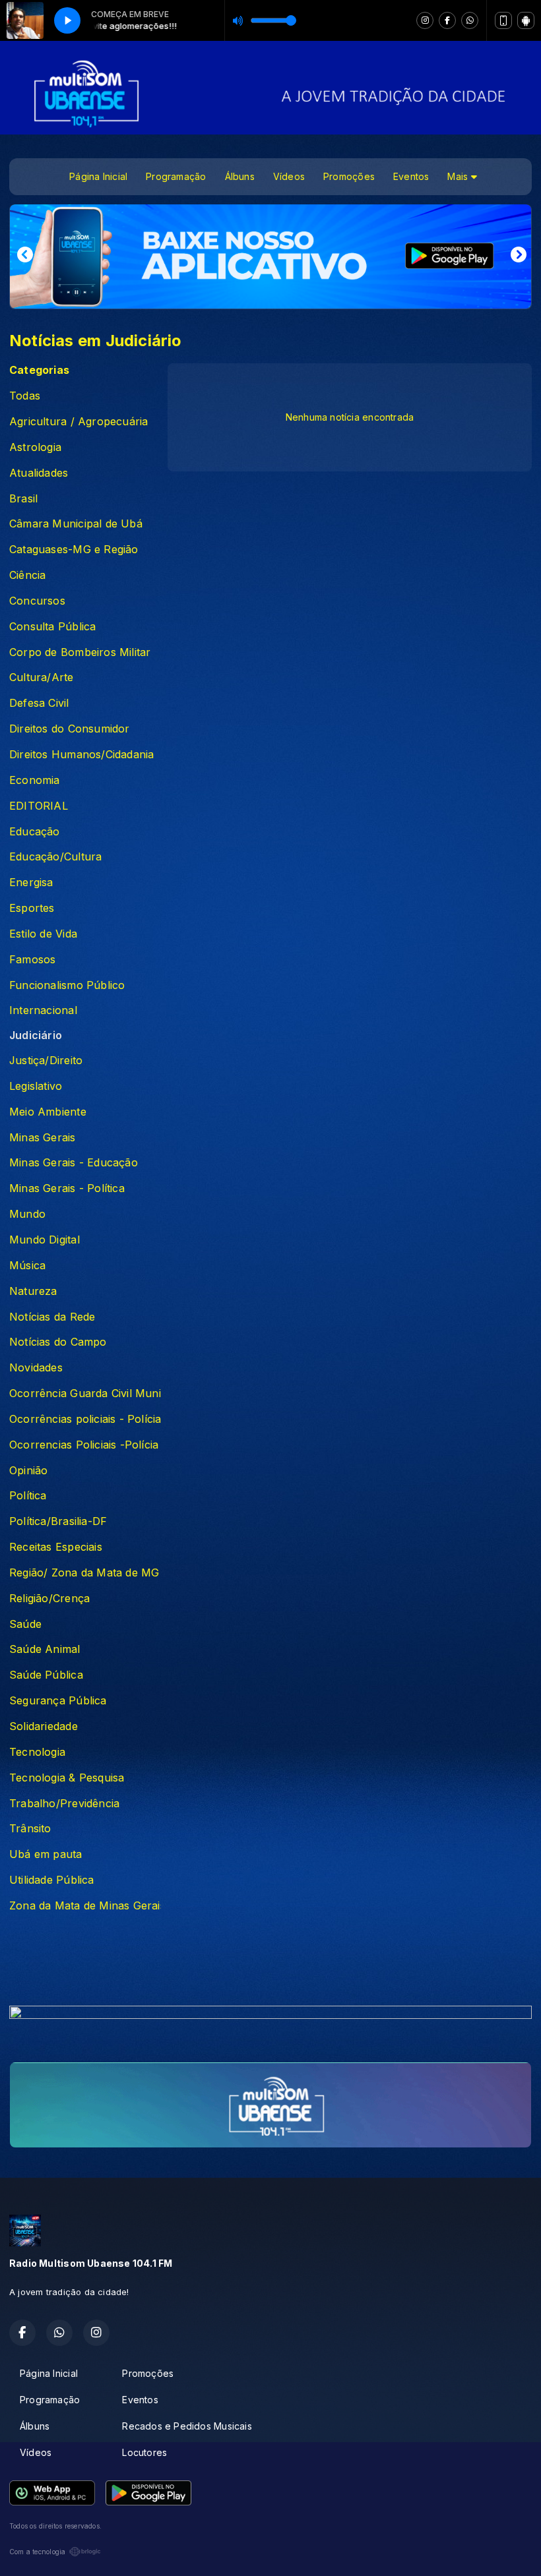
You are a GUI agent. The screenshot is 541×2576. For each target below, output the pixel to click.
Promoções (349, 176)
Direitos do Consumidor (70, 729)
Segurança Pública (58, 1701)
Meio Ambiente (48, 1112)
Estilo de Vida (43, 934)
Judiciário (36, 1035)
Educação (35, 832)
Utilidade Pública (52, 1880)
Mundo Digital (45, 1240)
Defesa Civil (39, 703)
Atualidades (39, 473)
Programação (176, 176)
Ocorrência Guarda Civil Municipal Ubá (85, 1393)
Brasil (23, 499)
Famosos (32, 960)
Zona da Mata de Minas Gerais (85, 1906)
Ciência (27, 575)
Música (27, 1266)
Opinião (28, 1471)
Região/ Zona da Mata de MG (84, 1573)
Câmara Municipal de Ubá (76, 524)
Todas (25, 396)
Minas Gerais (43, 1138)
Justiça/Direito (46, 1061)
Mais (459, 176)
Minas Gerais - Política (67, 1188)
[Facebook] (447, 20)
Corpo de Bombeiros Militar (80, 652)
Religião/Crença (49, 1599)
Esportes (32, 908)
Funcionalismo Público (67, 985)
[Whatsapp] (470, 20)
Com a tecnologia (37, 2552)
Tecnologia (37, 1752)
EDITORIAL (39, 806)
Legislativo (36, 1086)
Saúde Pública (46, 1675)
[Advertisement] (270, 1963)
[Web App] (503, 20)
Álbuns (240, 176)
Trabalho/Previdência (64, 1804)
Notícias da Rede (52, 1317)
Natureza (33, 1291)
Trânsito (30, 1829)
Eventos (411, 176)
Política (28, 1496)
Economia (35, 780)
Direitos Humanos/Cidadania (81, 755)
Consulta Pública (52, 627)
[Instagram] (425, 20)
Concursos (37, 601)
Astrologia (35, 447)
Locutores (144, 2452)
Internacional (43, 1010)
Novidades (36, 1368)
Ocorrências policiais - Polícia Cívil (85, 1419)
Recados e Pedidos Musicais (187, 2426)
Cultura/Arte (42, 677)
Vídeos (289, 176)
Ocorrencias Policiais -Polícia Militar (85, 1445)
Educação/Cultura (55, 857)
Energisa (31, 883)
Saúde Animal (45, 1649)
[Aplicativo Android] (526, 20)
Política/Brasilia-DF (58, 1521)
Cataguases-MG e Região (74, 550)
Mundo (27, 1214)
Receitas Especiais (56, 1547)
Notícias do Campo (58, 1342)
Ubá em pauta (46, 1854)
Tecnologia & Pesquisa (67, 1778)
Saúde (25, 1624)
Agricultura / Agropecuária (79, 422)
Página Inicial (98, 176)
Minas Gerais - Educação (74, 1163)
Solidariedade (44, 1726)
